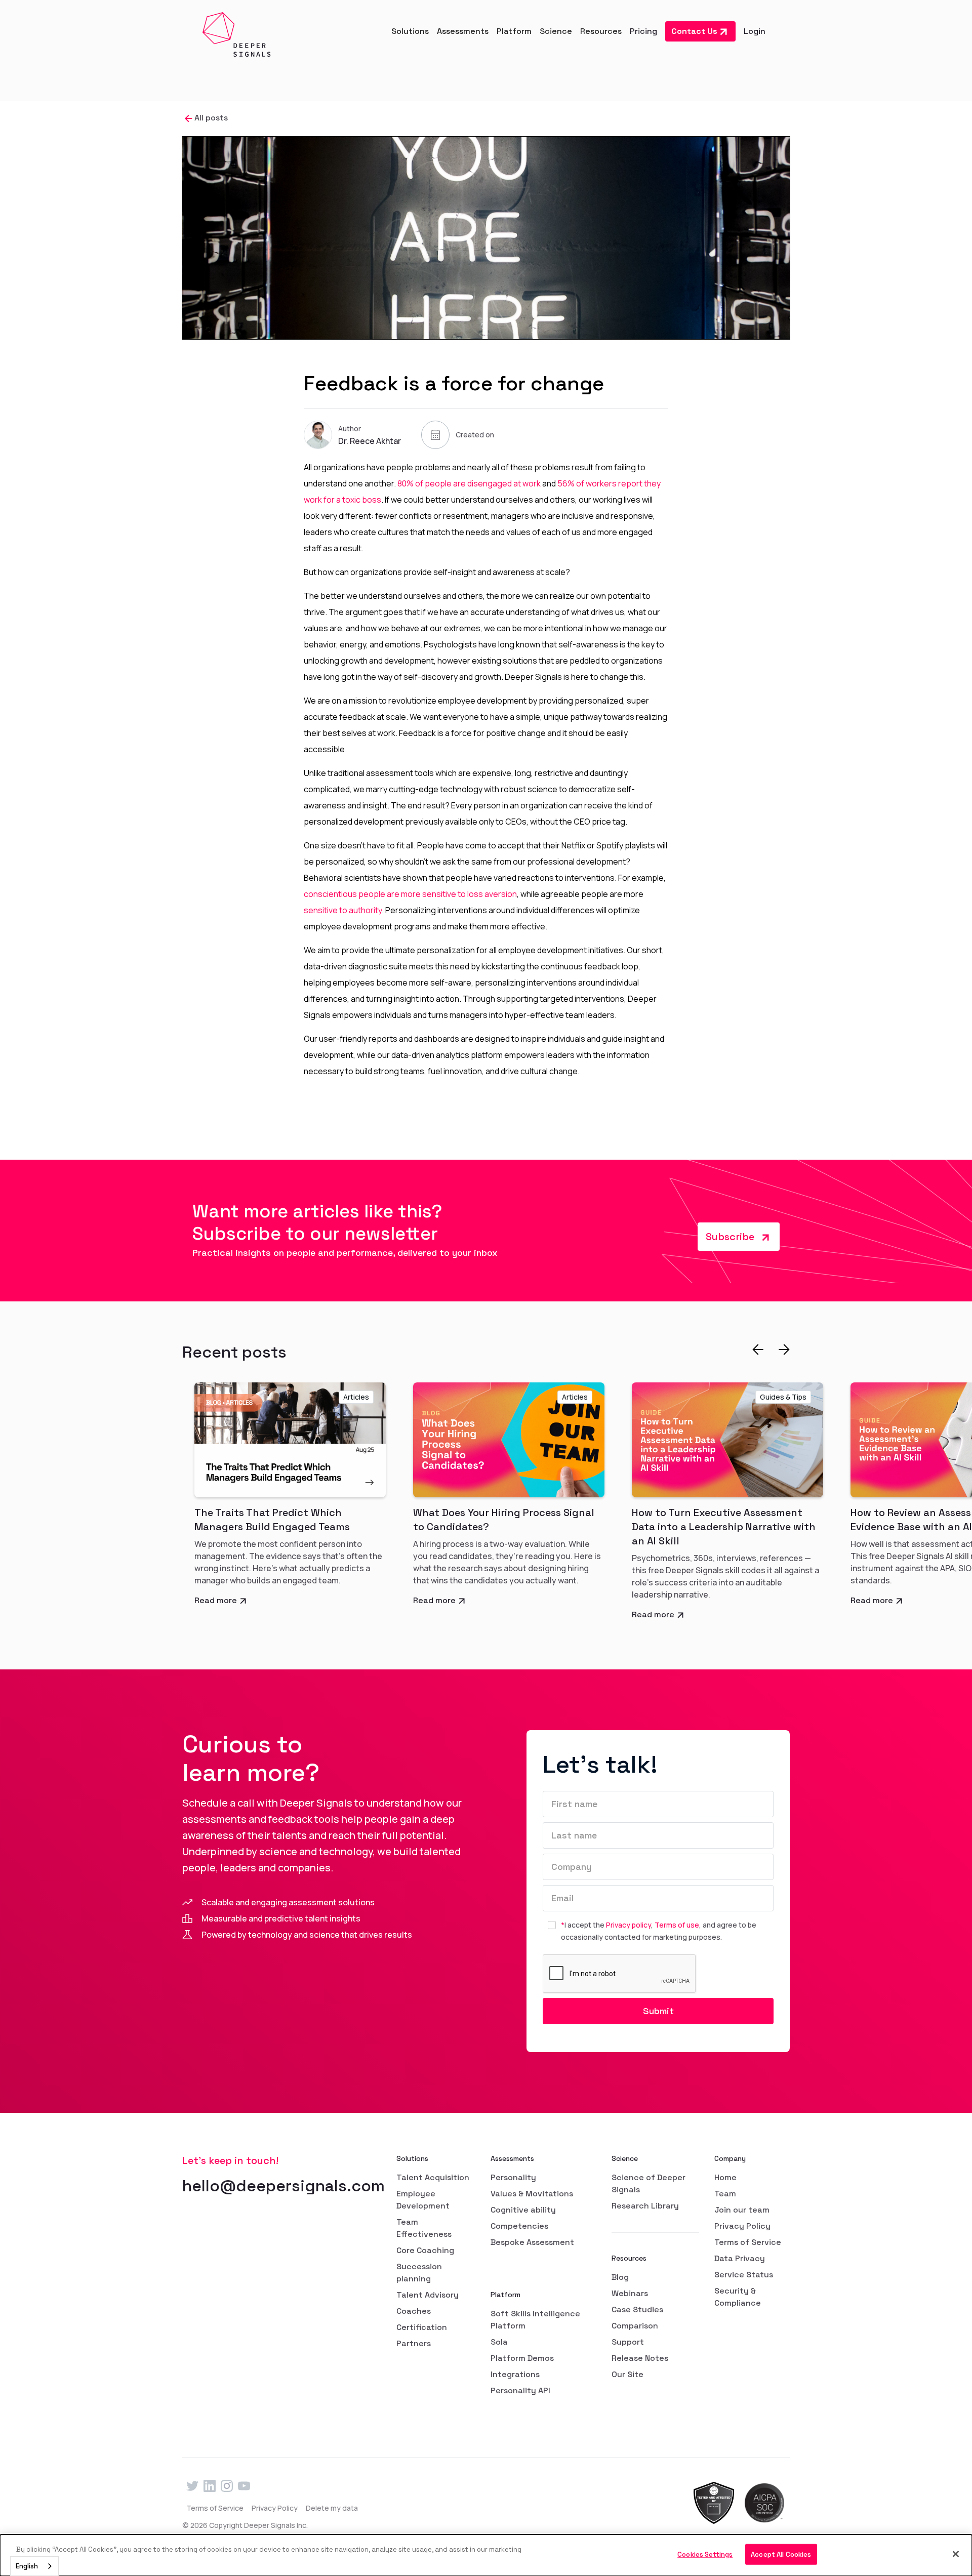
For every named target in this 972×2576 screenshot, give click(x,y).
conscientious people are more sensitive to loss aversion (410, 894)
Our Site (627, 2374)
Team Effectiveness (424, 2228)
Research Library (645, 2206)
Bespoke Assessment (532, 2242)
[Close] (956, 2554)
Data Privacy (740, 2258)
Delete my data (332, 2508)
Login (755, 31)
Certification (422, 2327)
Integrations (515, 2374)
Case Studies (637, 2309)
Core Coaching (425, 2250)
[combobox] (34, 2566)
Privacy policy (629, 1925)
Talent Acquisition (433, 2177)
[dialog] (486, 2555)
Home (725, 2177)
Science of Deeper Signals (649, 2183)
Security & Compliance (738, 2297)
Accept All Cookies (781, 2554)
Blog (620, 2277)
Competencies (519, 2226)
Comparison (635, 2326)
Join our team (742, 2210)
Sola (499, 2342)
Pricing (643, 31)
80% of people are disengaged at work (469, 483)
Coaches (414, 2311)
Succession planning (419, 2273)
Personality (513, 2177)
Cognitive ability (523, 2210)
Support (628, 2342)
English (27, 2566)
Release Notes (640, 2358)
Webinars (630, 2293)
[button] (410, 31)
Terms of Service (748, 2242)
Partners (414, 2343)
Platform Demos (522, 2358)
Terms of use (677, 1925)
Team (725, 2194)
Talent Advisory (428, 2295)
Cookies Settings (705, 2554)
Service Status (744, 2275)
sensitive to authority (343, 910)
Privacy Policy (742, 2226)
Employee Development (423, 2200)
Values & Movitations (532, 2194)
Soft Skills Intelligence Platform (535, 2320)
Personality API (520, 2390)
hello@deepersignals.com (283, 2186)
